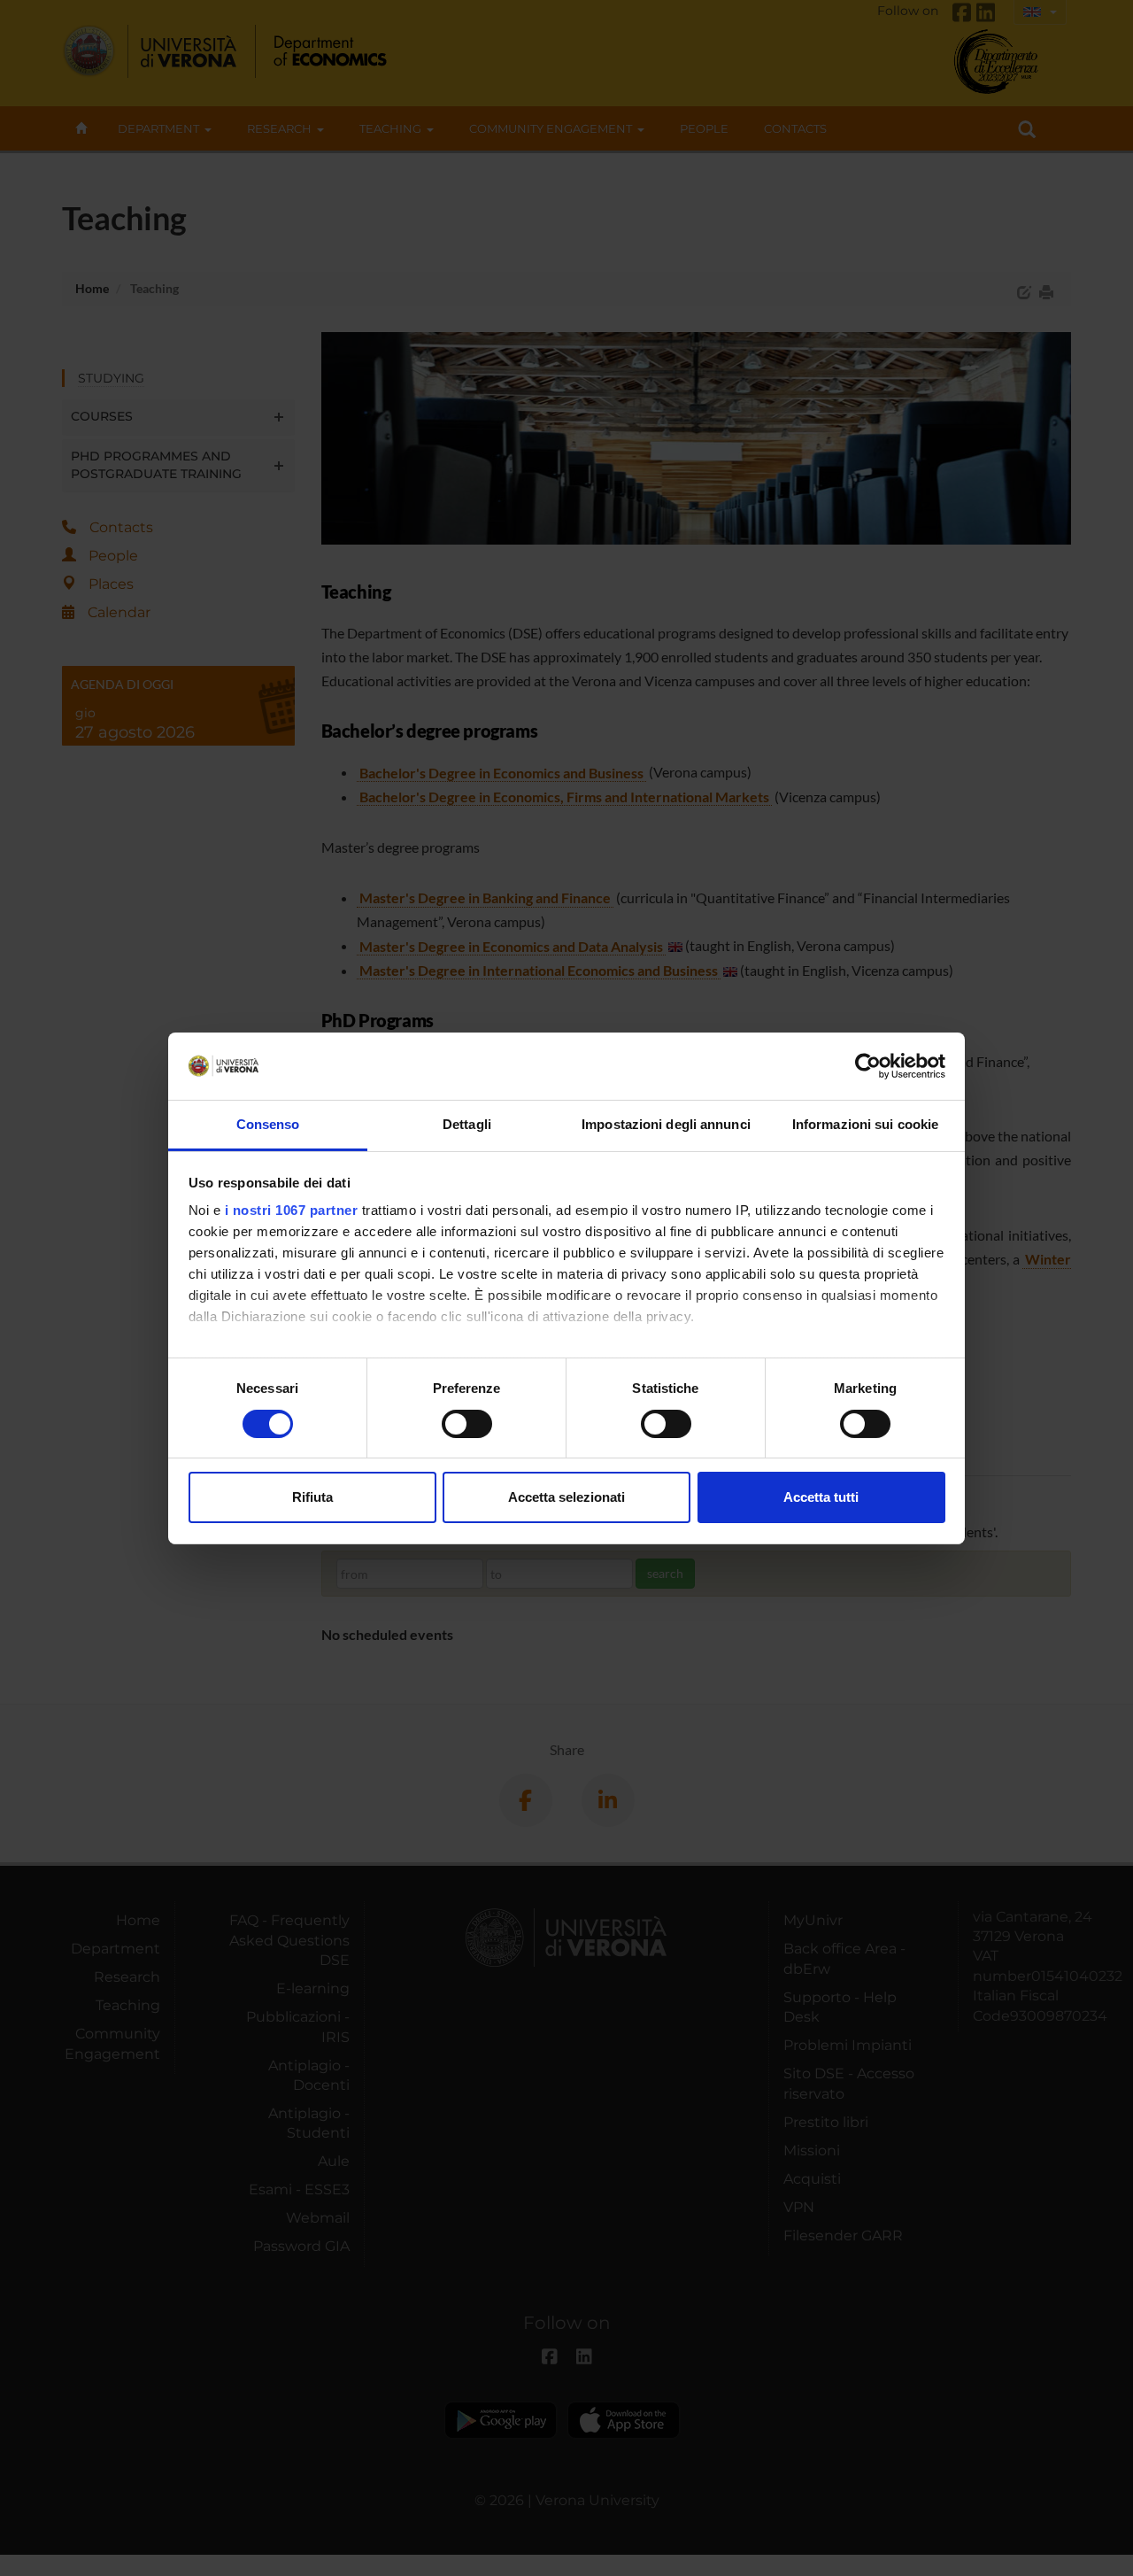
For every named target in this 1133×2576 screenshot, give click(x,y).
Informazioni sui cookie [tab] (865, 1124)
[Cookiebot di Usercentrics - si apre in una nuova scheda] (868, 1066)
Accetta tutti (821, 1497)
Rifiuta (312, 1497)
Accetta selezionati (566, 1497)
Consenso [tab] (268, 1124)
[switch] (467, 1424)
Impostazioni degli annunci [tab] (666, 1124)
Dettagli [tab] (467, 1124)
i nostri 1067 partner (292, 1210)
